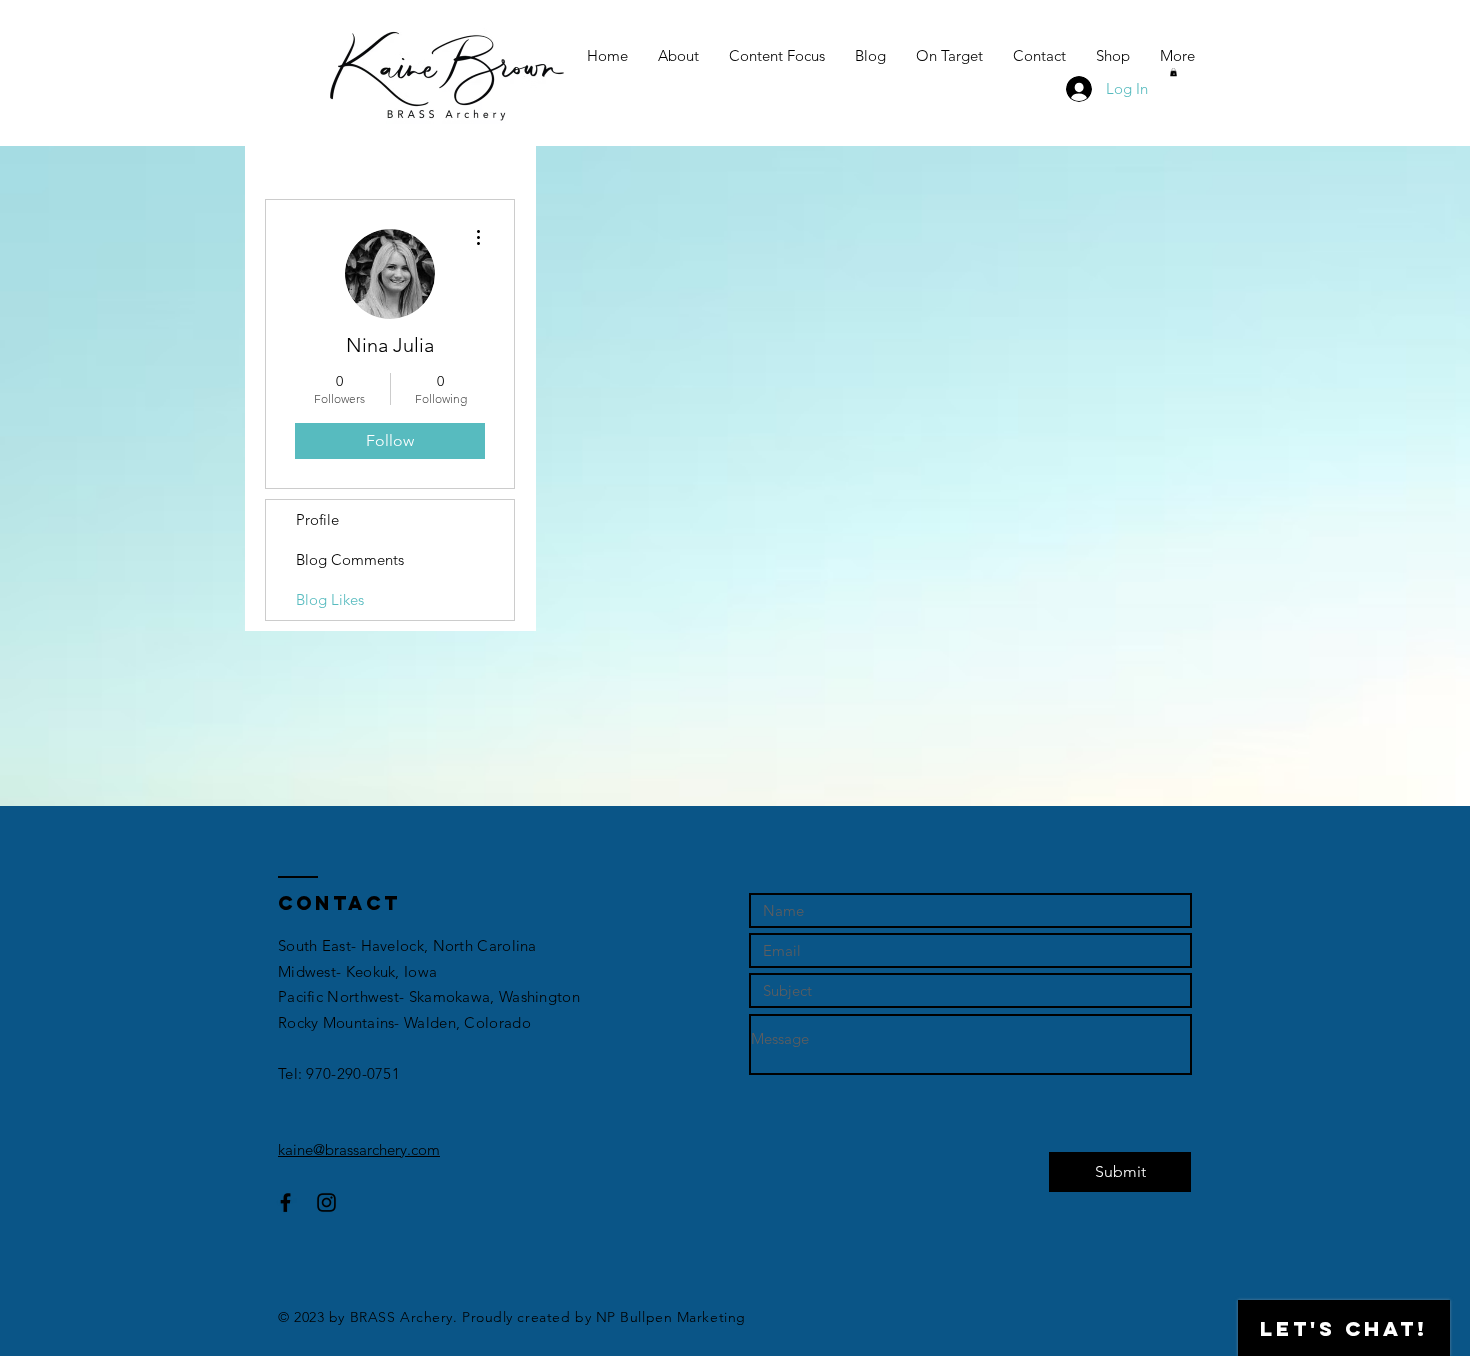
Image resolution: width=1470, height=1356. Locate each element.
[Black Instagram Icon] (326, 1202)
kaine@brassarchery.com (359, 1149)
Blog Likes (330, 599)
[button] (1173, 72)
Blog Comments (350, 559)
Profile (317, 519)
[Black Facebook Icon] (285, 1202)
